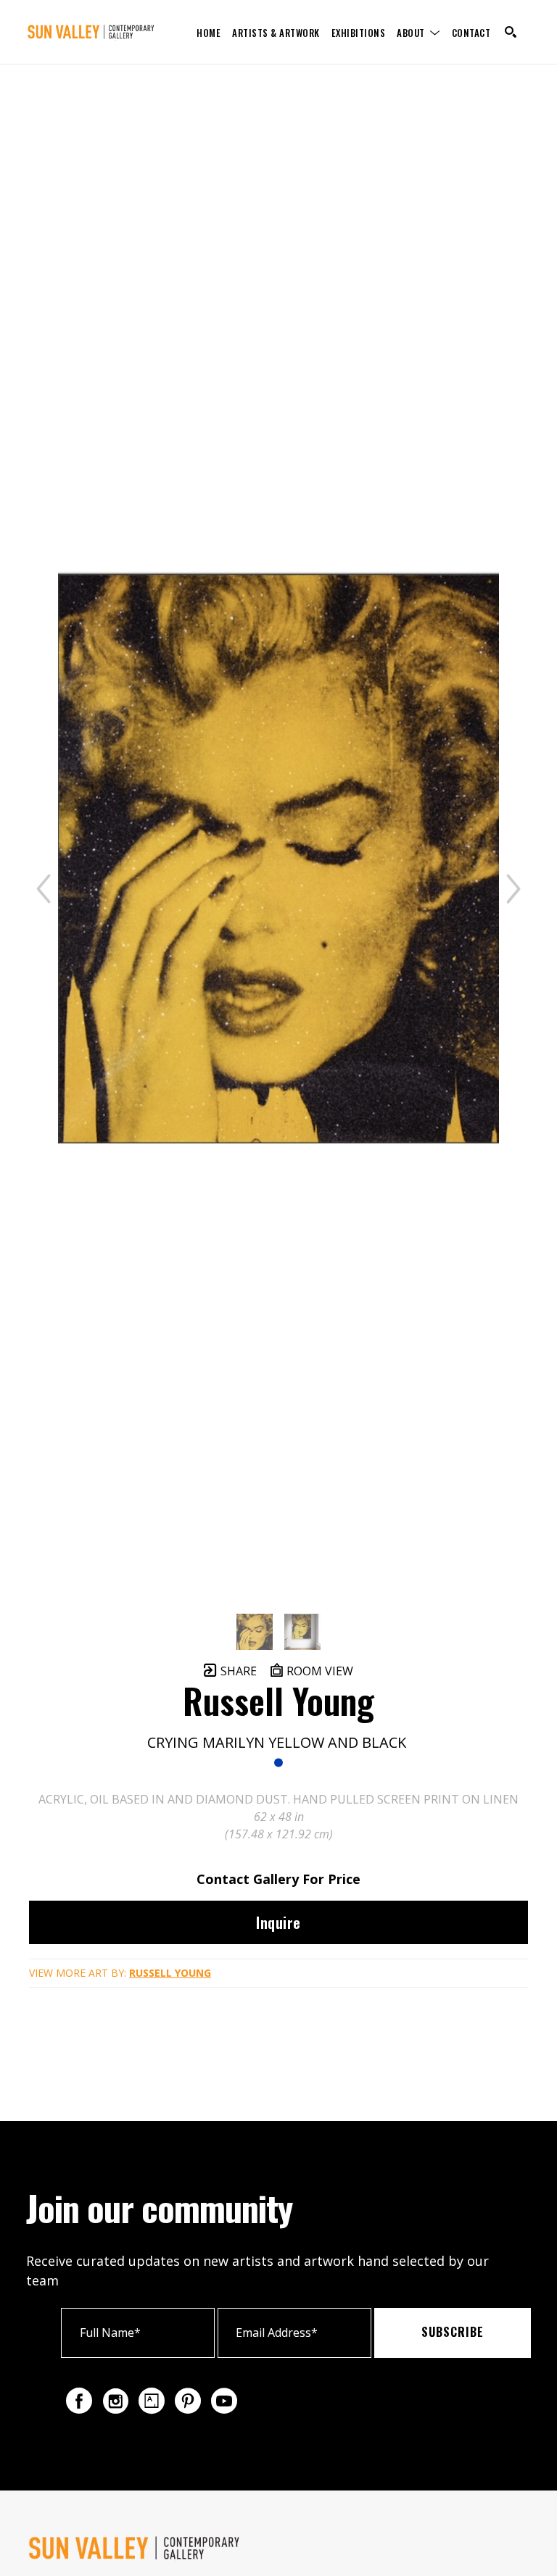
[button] (418, 32)
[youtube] (224, 2401)
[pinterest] (188, 2401)
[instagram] (115, 2401)
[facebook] (79, 2401)
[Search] (511, 32)
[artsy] (152, 2401)
